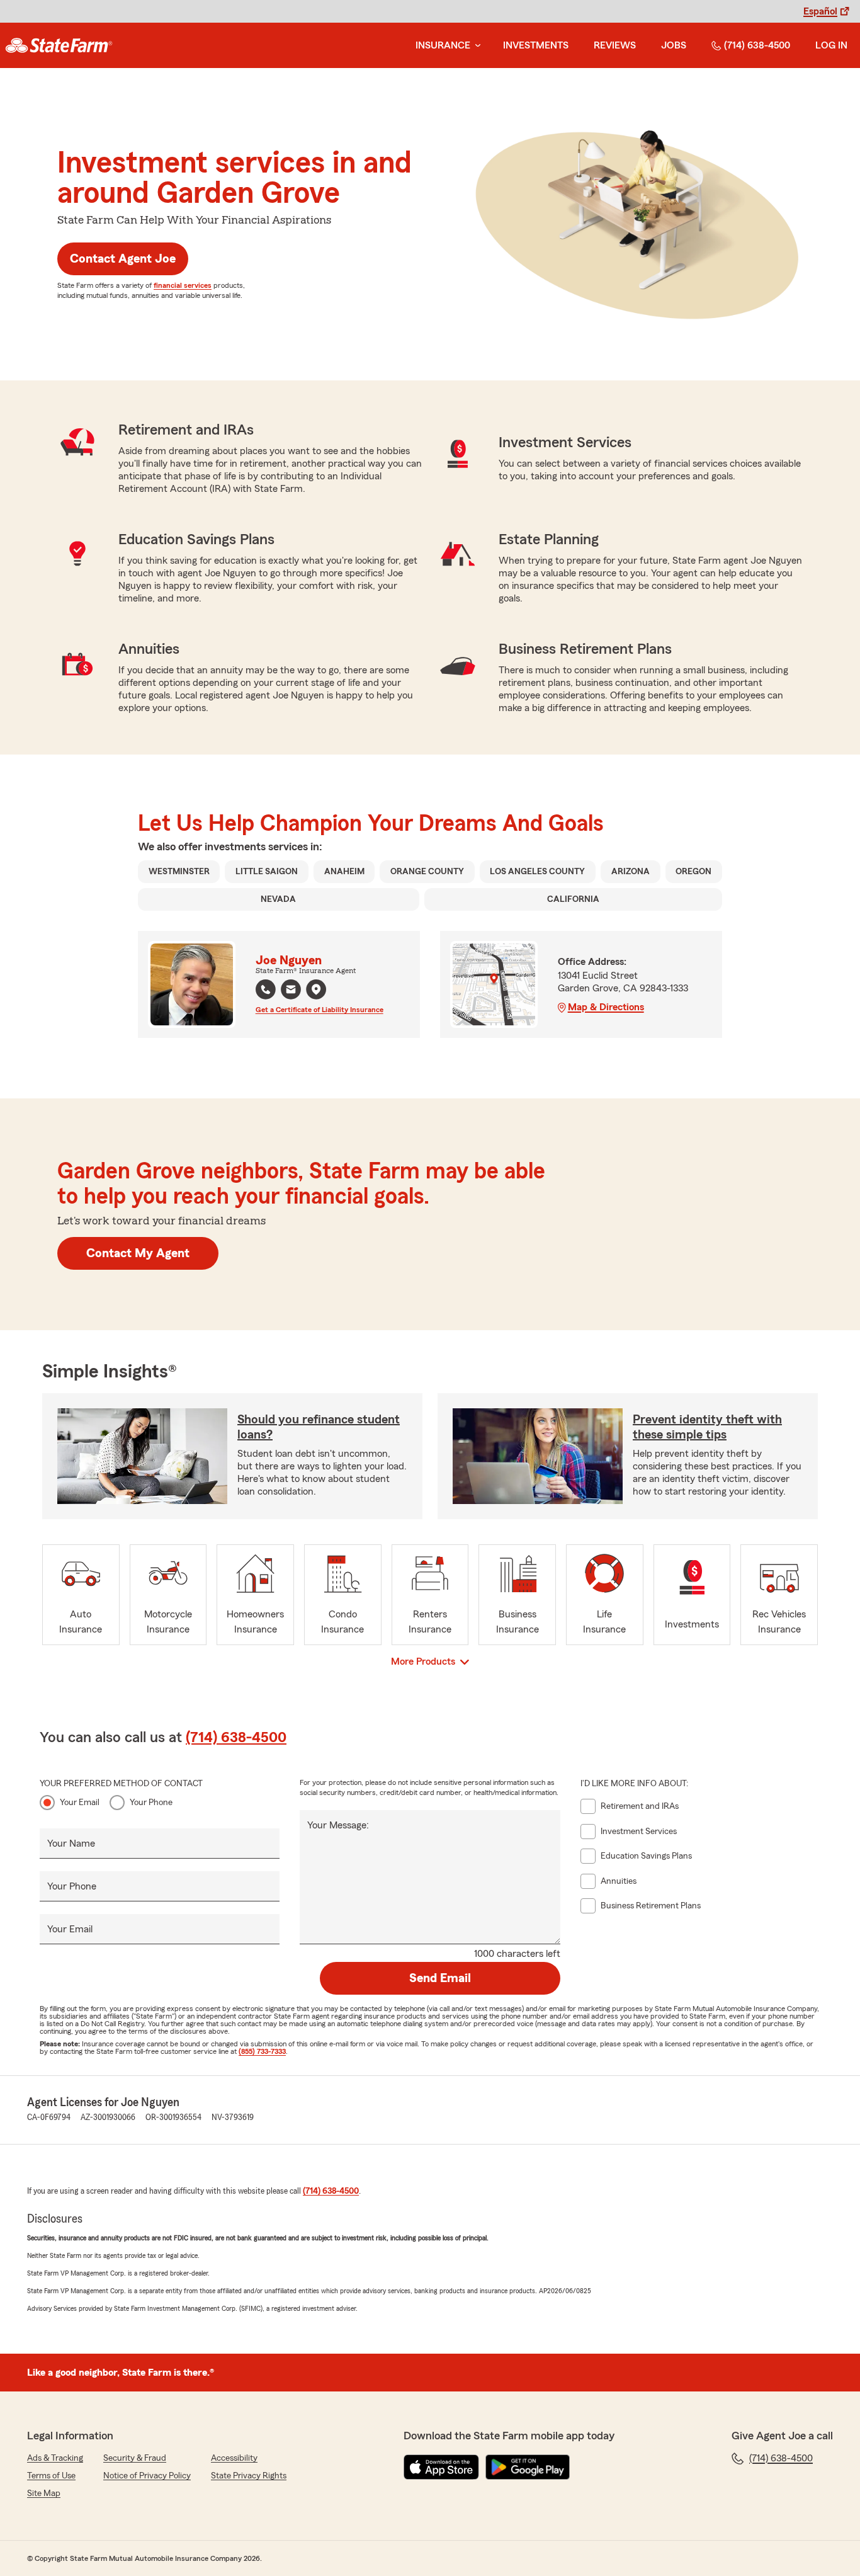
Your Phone (151, 1803)
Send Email (440, 1978)
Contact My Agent (138, 1253)
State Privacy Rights (249, 2476)
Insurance (443, 45)
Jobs (674, 45)
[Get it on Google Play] (528, 2467)
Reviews (615, 45)
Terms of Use (51, 2476)
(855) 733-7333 (262, 2051)
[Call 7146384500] (266, 989)
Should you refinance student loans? (319, 1427)
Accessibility (234, 2458)
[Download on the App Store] (441, 2467)
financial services (183, 285)
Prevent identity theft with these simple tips (707, 1427)
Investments (536, 45)
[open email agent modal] (291, 991)
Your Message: (338, 1825)
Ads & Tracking (55, 2458)
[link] (59, 45)
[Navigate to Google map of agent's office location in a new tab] (316, 989)
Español (820, 11)
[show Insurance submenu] (475, 46)
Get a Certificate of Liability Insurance (320, 1010)
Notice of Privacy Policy (147, 2476)
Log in (831, 45)
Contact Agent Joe (123, 259)
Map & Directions (606, 1007)
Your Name (71, 1844)
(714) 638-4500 (757, 45)
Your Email (80, 1803)
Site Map (44, 2493)
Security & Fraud (135, 2458)
